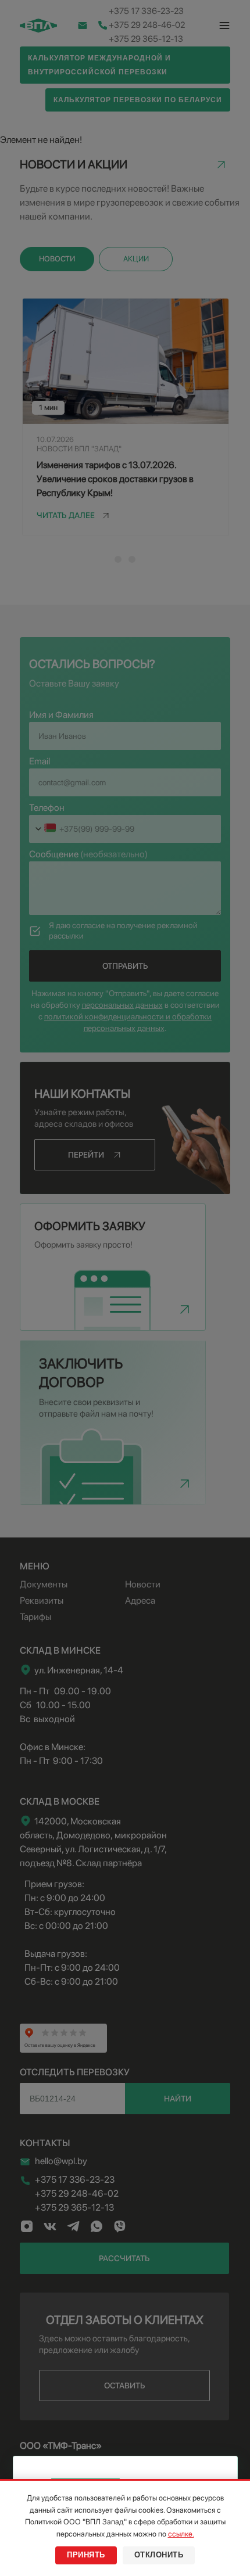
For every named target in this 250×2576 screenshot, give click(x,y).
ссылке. (181, 2534)
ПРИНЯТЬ (86, 2555)
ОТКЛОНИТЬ (159, 2555)
